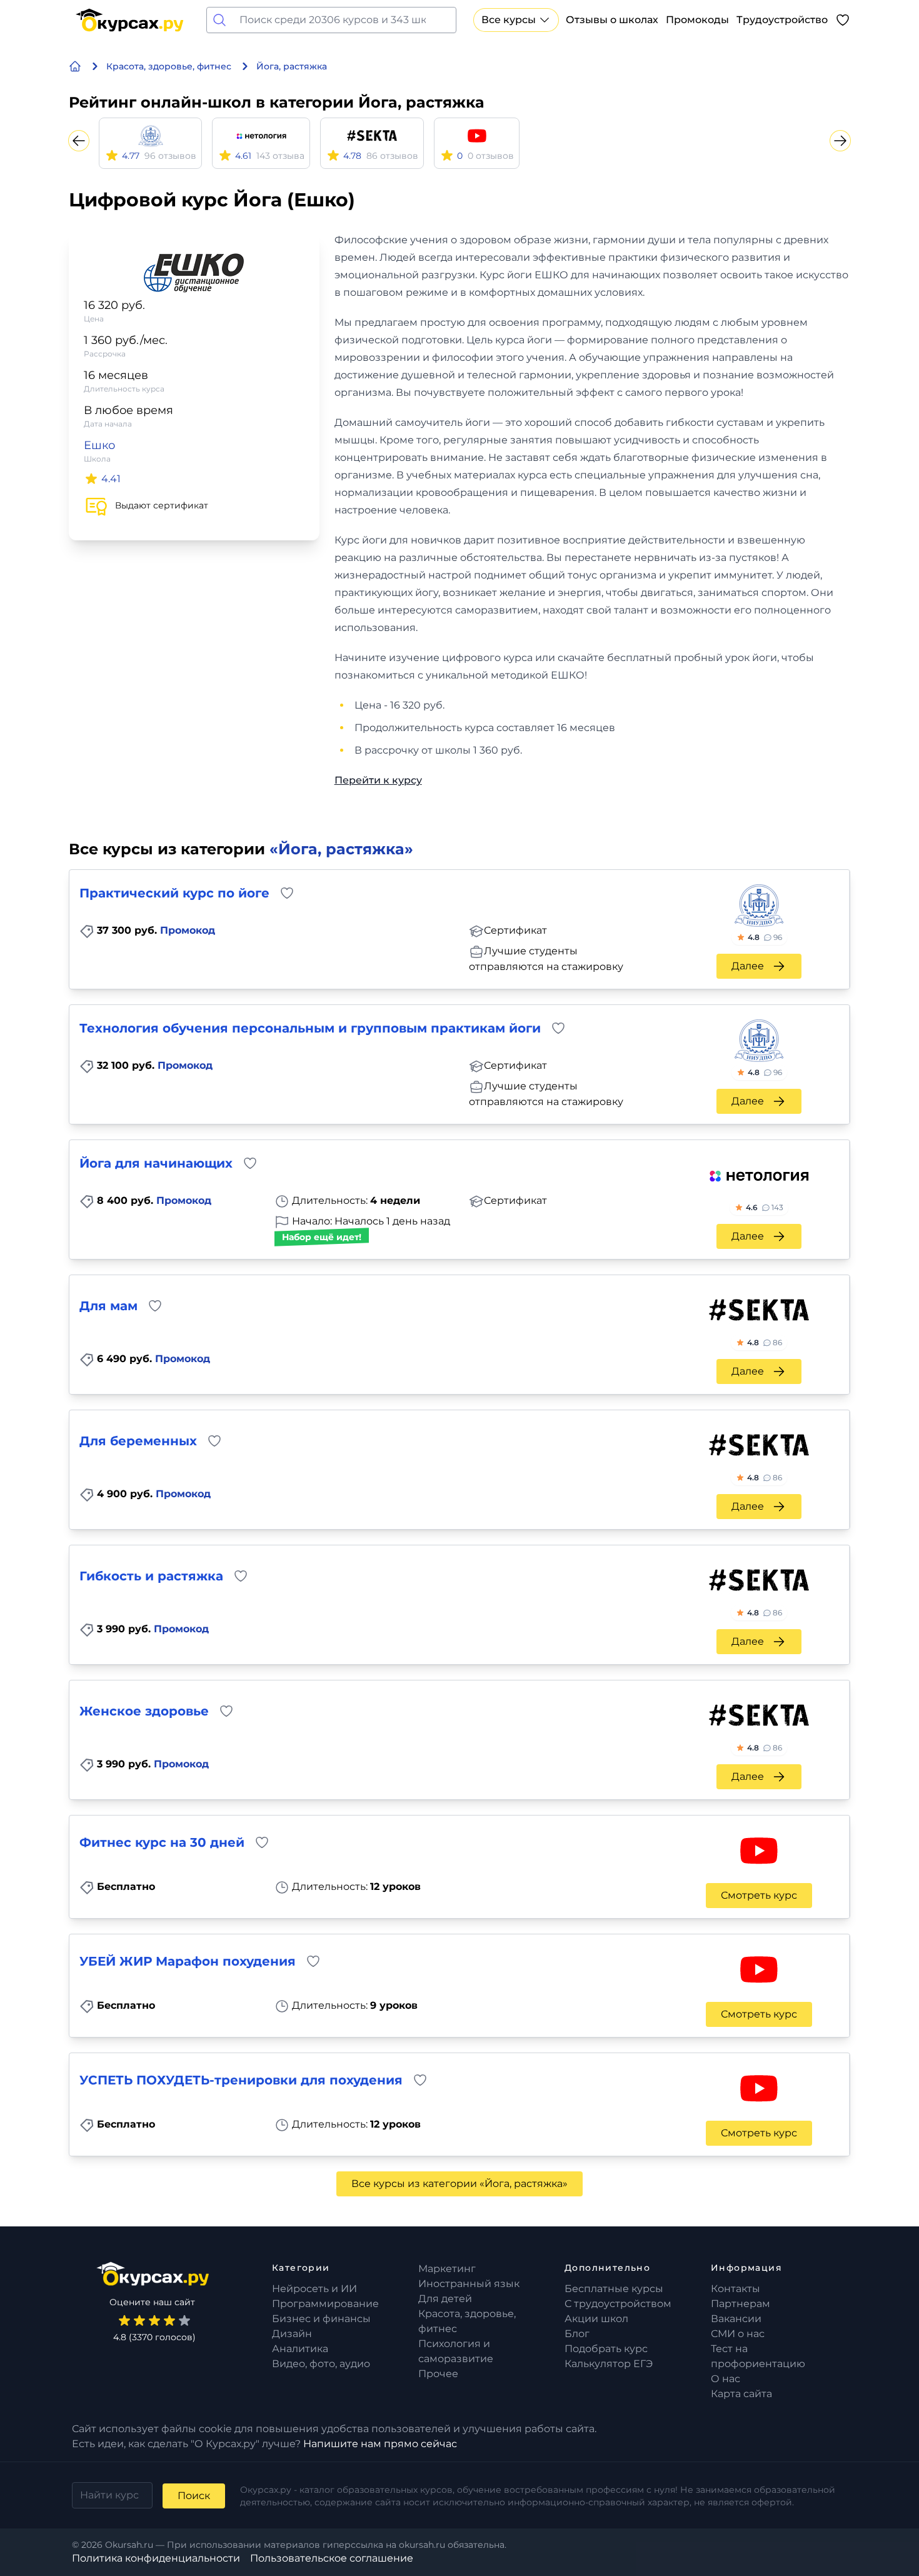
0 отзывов (491, 156)
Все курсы (509, 20)
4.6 (765, 1207)
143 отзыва (280, 156)
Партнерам (741, 2304)
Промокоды (697, 20)
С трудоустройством (618, 2304)
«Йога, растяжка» (341, 849)
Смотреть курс (759, 1895)
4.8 (765, 937)
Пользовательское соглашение (332, 2558)
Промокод (188, 930)
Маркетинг (447, 2269)
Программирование (325, 2304)
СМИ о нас (738, 2334)
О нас (726, 2379)
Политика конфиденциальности (156, 2558)
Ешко (99, 445)
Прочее (438, 2374)
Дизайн (292, 2334)
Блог (577, 2334)
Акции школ (596, 2319)
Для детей (445, 2299)
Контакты (736, 2289)
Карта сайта (741, 2394)
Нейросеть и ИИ (314, 2289)
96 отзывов (170, 156)
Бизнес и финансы (321, 2319)
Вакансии (736, 2319)
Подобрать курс (606, 2349)
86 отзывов (392, 156)
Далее (748, 966)
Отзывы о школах (612, 20)
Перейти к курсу (378, 780)
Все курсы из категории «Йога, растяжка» (459, 2184)
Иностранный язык (469, 2284)
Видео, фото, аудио (321, 2364)
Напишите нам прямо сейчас (380, 2444)
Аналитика (300, 2349)
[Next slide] (840, 141)
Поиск (194, 2496)
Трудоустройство (782, 20)
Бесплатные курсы (614, 2289)
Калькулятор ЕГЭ (609, 2364)
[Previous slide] (79, 141)
